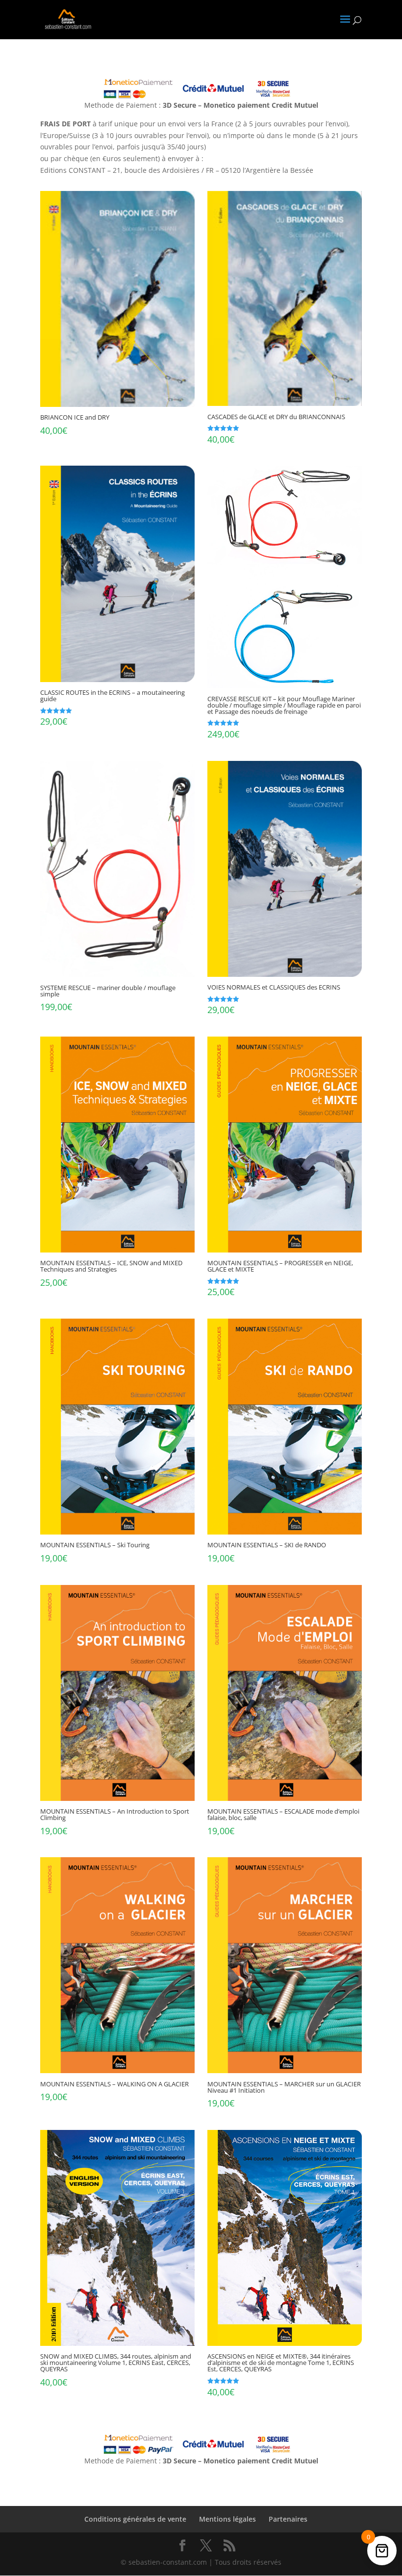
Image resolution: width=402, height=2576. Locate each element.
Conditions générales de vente (135, 2519)
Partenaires (288, 2519)
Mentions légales (227, 2519)
